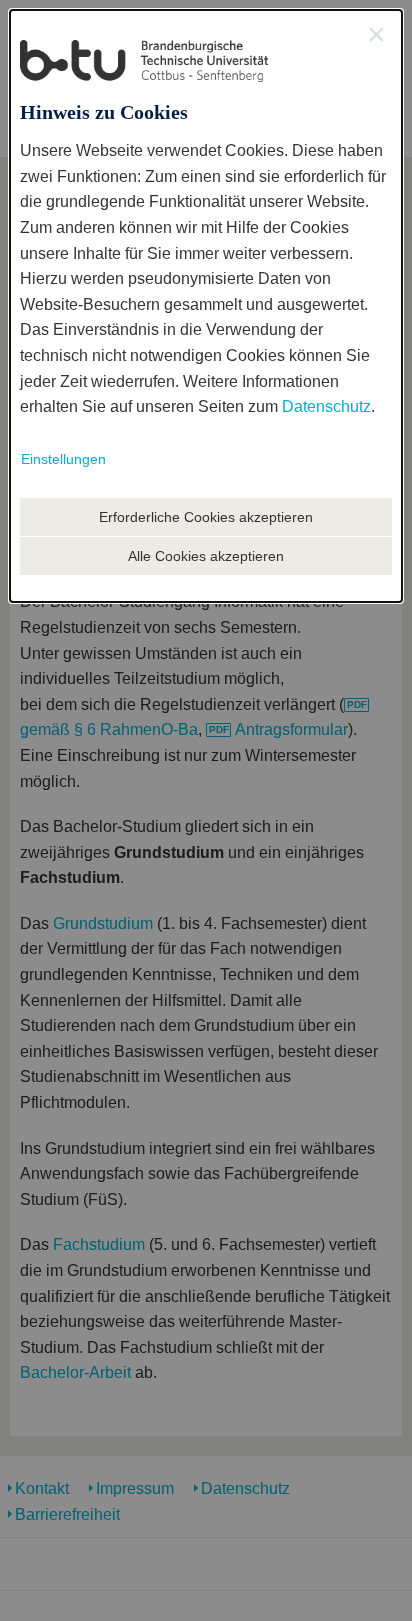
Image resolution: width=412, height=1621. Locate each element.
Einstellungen (63, 459)
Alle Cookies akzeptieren (206, 556)
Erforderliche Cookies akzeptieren (206, 517)
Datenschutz (326, 406)
